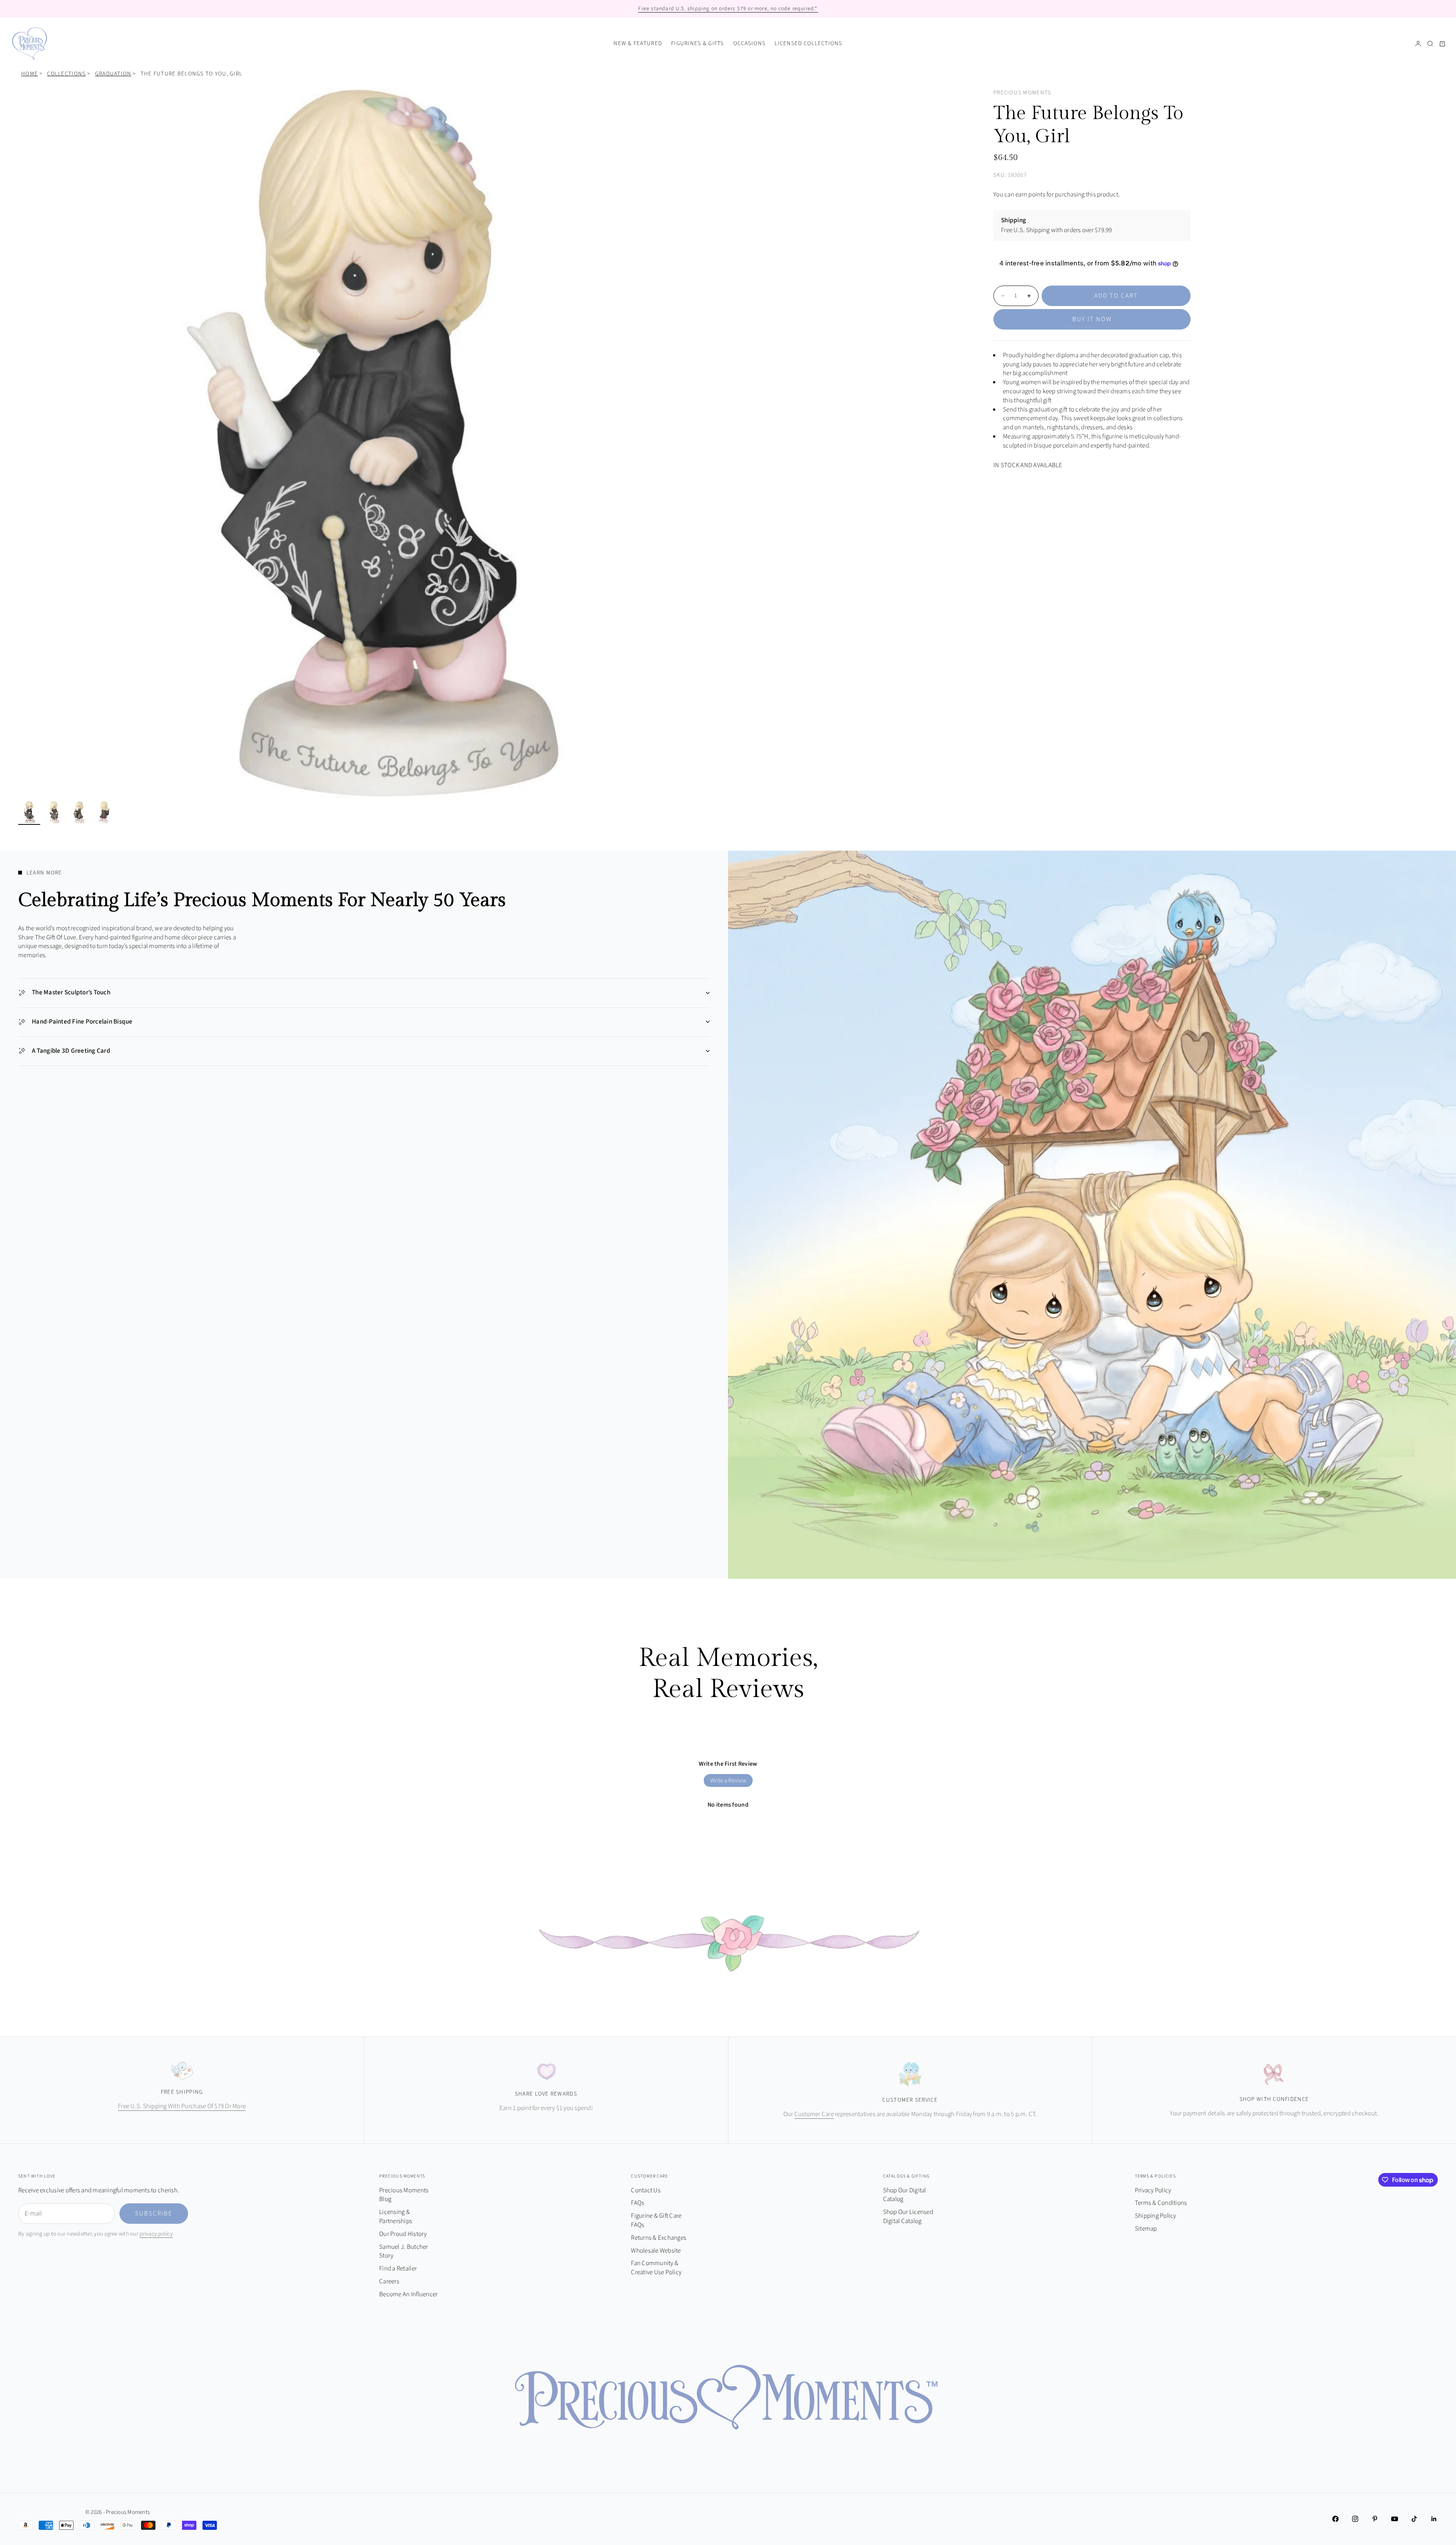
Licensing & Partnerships (396, 2217)
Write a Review (728, 1780)
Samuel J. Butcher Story (403, 2251)
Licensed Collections (809, 43)
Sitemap (1146, 2229)
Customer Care (814, 2114)
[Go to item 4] (104, 812)
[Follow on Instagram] (1355, 2519)
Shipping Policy (1156, 2216)
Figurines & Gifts (698, 43)
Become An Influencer (408, 2294)
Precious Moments (1022, 93)
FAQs (638, 2203)
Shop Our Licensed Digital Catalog (908, 2217)
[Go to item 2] (54, 812)
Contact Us (646, 2190)
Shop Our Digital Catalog (905, 2195)
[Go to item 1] (29, 812)
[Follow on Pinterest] (1375, 2519)
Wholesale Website (656, 2251)
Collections (66, 74)
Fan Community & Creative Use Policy (656, 2268)
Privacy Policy (1153, 2190)
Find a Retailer (398, 2269)
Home (30, 74)
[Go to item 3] (79, 812)
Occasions (749, 43)
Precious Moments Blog (404, 2195)
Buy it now (1092, 319)
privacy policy (156, 2234)
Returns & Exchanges (659, 2238)
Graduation (113, 74)
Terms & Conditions (1161, 2203)
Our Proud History (403, 2234)
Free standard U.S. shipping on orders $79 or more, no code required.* (728, 9)
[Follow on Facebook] (1335, 2519)
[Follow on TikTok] (1414, 2519)
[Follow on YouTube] (1395, 2519)
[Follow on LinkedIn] (1434, 2519)
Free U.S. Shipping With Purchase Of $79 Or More (182, 2106)
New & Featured (638, 43)
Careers (389, 2281)
